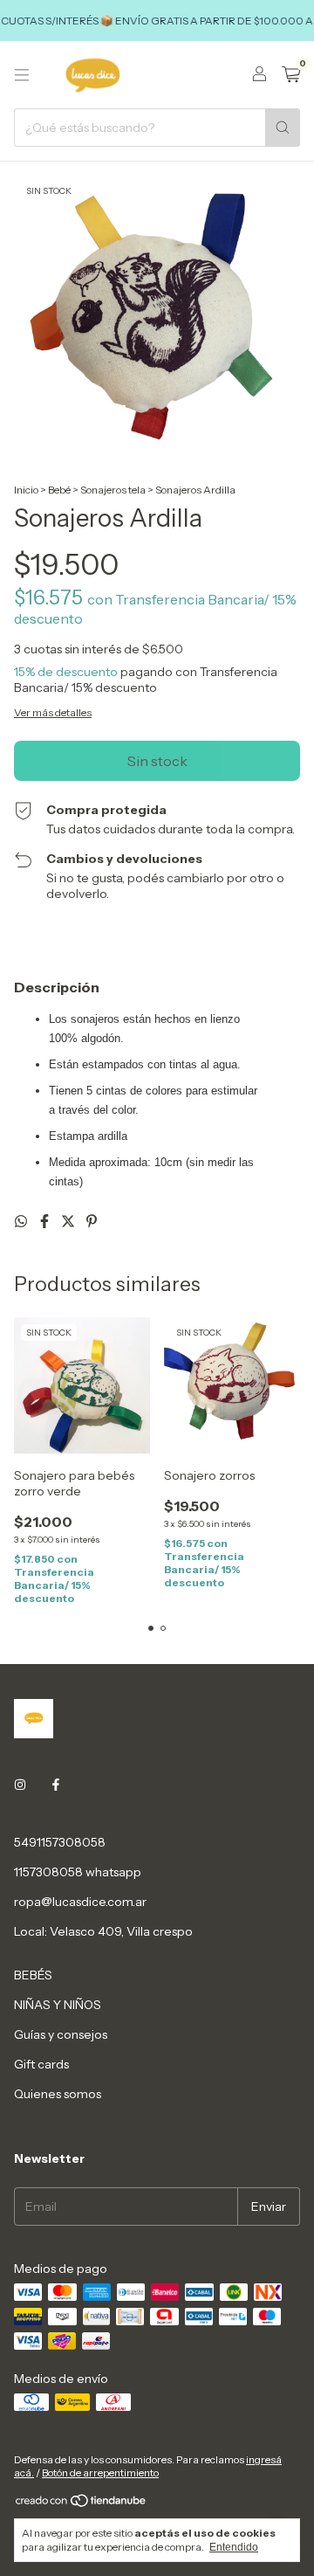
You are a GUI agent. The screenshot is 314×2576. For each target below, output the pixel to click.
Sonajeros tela (113, 490)
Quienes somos (58, 2094)
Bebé (60, 490)
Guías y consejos (61, 2034)
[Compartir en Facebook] (46, 1221)
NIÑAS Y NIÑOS (58, 2005)
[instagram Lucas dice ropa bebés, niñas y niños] (20, 1785)
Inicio (26, 490)
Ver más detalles (53, 712)
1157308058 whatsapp (78, 1872)
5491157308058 (60, 1842)
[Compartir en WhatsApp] (22, 1221)
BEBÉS (33, 1975)
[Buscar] (283, 128)
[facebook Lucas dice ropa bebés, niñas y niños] (56, 1785)
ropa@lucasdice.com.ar (80, 1902)
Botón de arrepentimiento (100, 2472)
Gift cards (41, 2064)
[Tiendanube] (82, 2504)
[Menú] (22, 75)
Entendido (234, 2547)
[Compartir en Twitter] (69, 1221)
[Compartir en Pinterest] (92, 1221)
